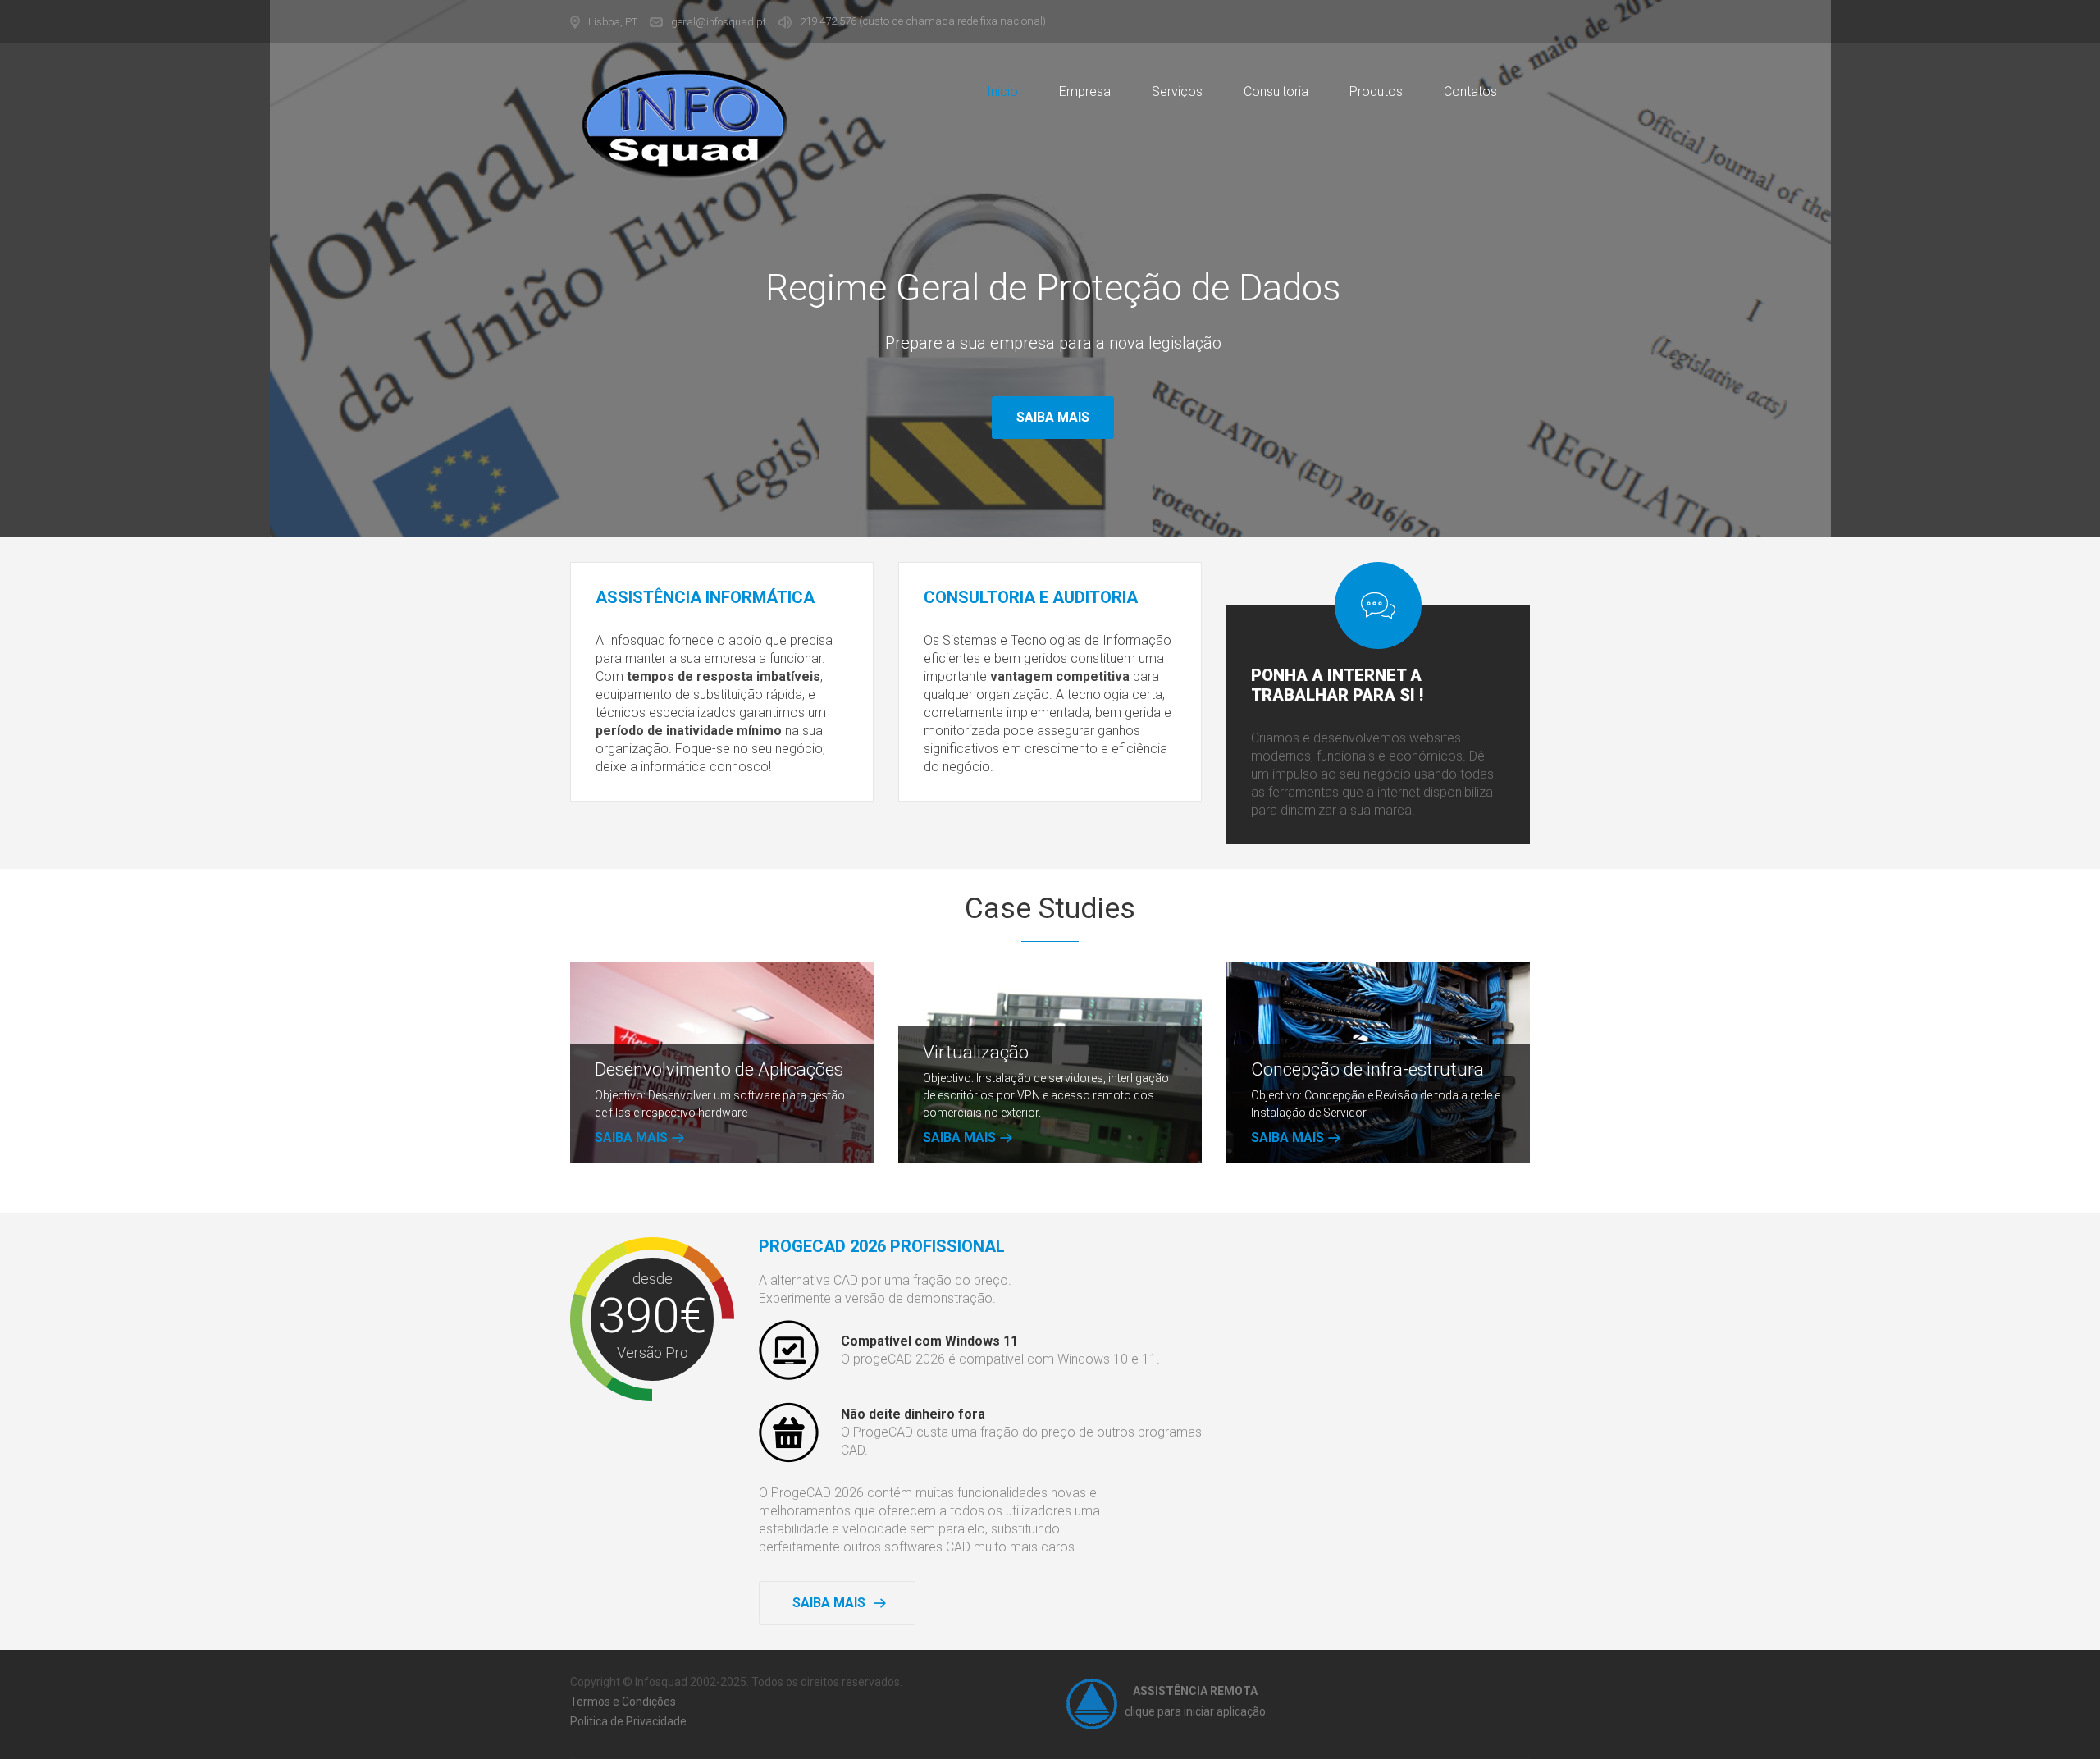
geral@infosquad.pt (719, 22)
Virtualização (976, 1052)
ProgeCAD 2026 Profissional (882, 1246)
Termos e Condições (623, 1702)
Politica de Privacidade (628, 1721)
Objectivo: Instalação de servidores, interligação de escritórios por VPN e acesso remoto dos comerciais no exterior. (1046, 1095)
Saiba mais (1053, 417)
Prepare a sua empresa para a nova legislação (1053, 343)
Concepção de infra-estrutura (1367, 1069)
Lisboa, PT (613, 22)
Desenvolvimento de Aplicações (719, 1069)
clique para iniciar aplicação (1195, 1711)
